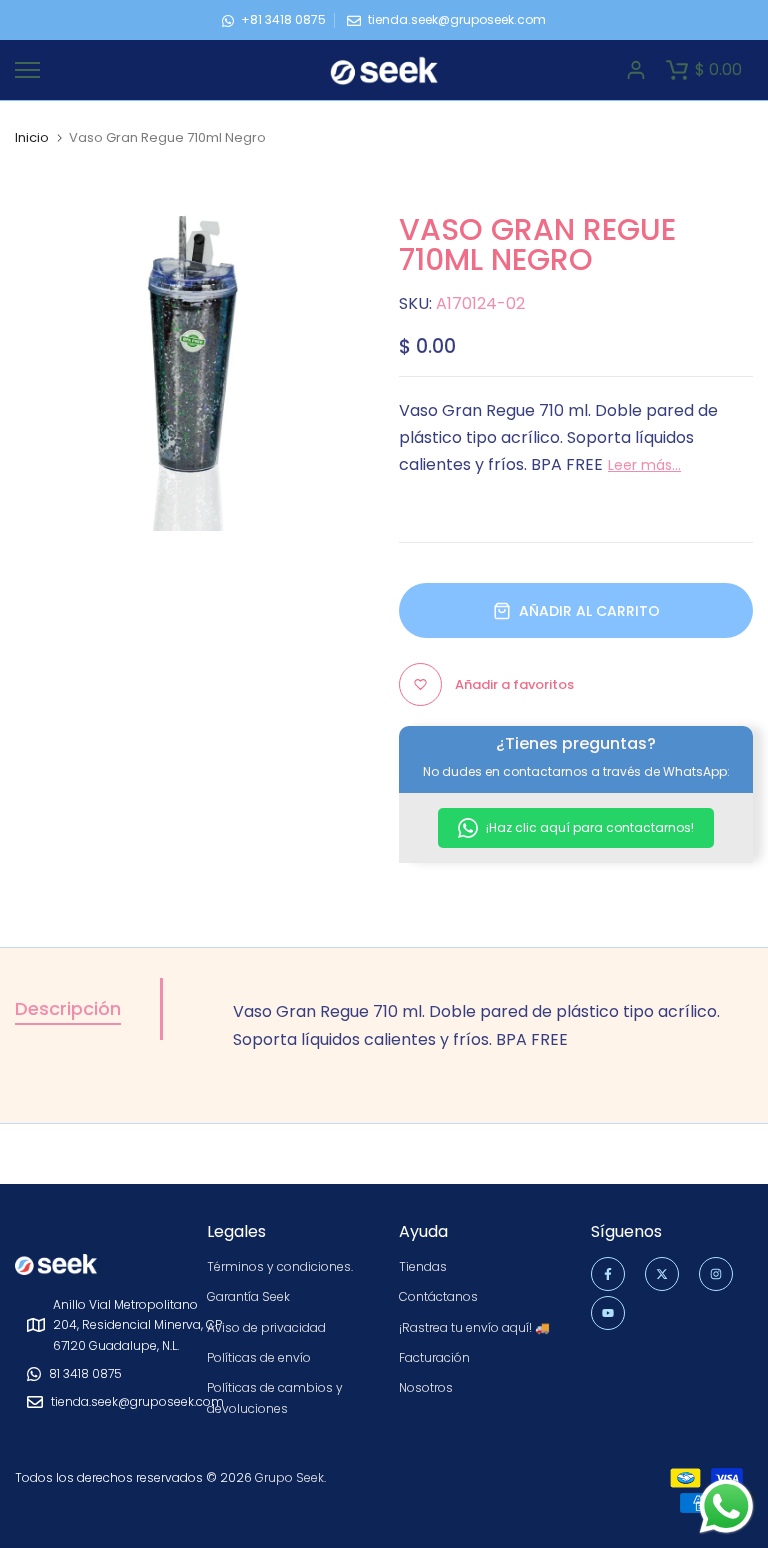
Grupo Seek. (290, 1477)
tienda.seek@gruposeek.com (457, 19)
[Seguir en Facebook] (608, 1274)
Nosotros (426, 1387)
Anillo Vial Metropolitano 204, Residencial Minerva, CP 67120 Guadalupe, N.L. (137, 1325)
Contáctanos (438, 1296)
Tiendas (423, 1266)
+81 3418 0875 (283, 19)
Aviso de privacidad (266, 1327)
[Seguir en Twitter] (662, 1274)
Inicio (32, 138)
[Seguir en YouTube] (608, 1313)
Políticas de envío (259, 1357)
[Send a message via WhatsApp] (726, 1506)
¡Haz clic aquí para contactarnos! (588, 827)
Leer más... (644, 465)
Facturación (434, 1357)
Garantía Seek (248, 1296)
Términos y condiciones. (280, 1266)
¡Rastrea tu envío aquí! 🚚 (474, 1327)
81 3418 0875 (85, 1373)
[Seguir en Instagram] (716, 1274)
